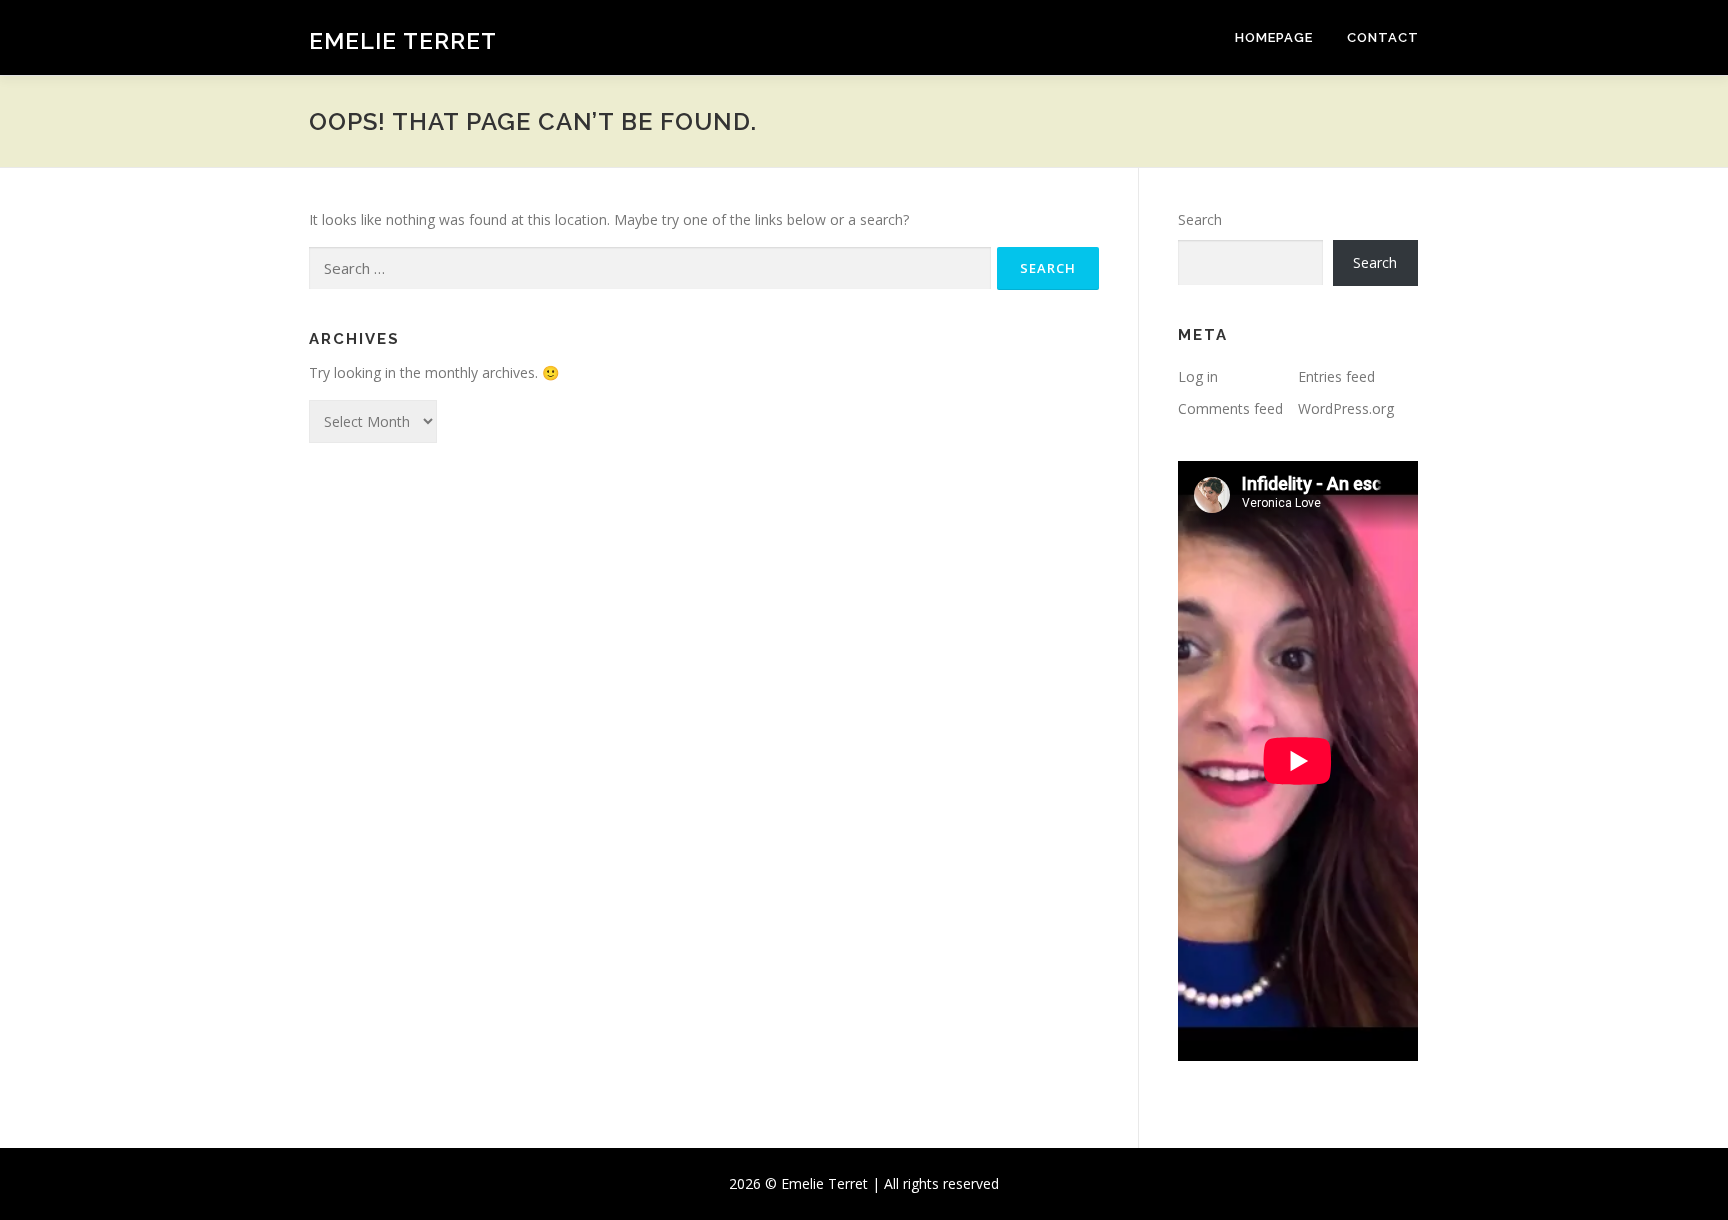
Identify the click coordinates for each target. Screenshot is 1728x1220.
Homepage (1274, 37)
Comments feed (1230, 408)
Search (1200, 219)
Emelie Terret (403, 40)
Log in (1198, 376)
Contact (1383, 37)
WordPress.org (1346, 408)
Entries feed (1336, 376)
